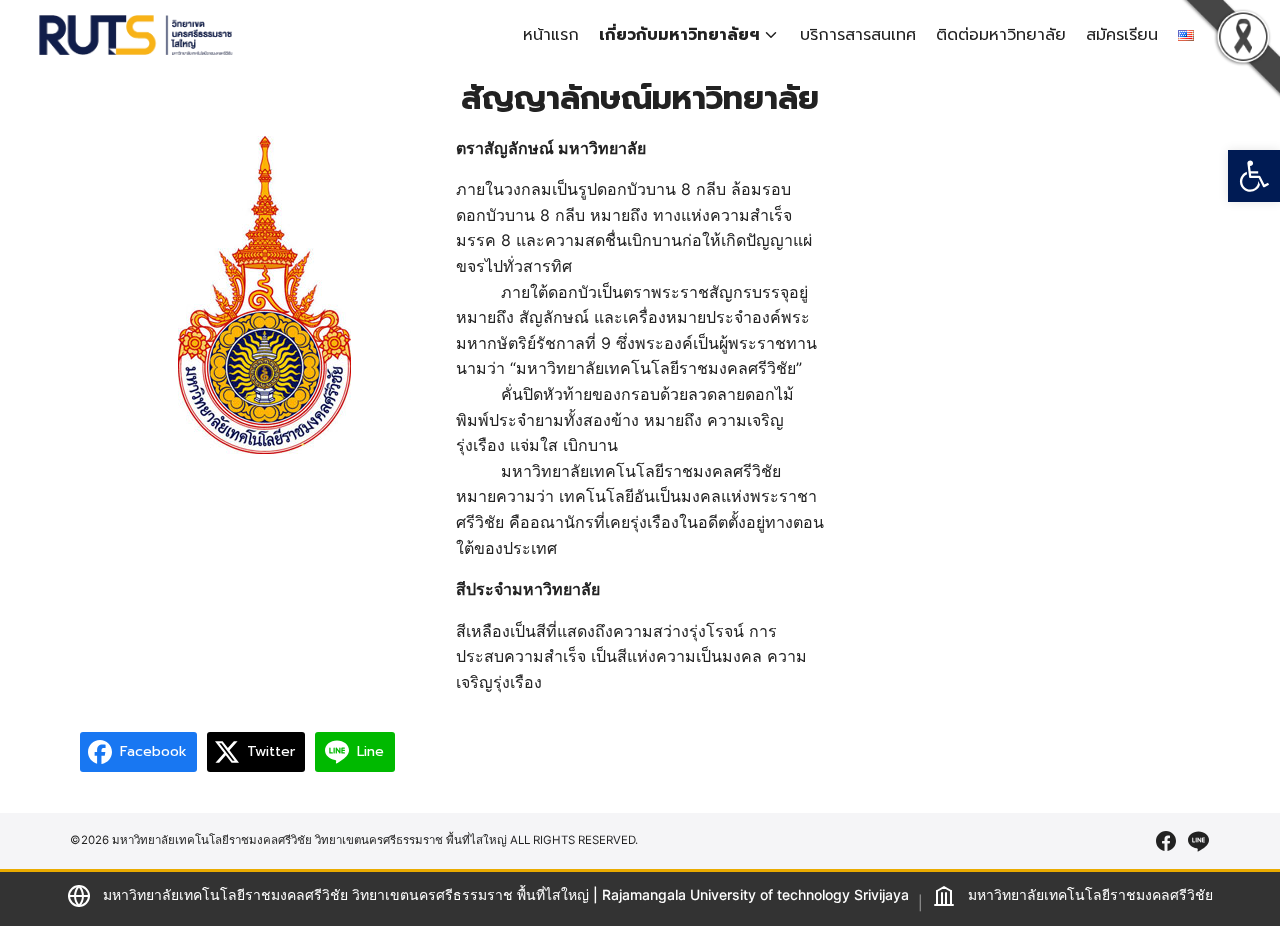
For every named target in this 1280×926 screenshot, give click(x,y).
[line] (1198, 841)
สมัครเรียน (1122, 35)
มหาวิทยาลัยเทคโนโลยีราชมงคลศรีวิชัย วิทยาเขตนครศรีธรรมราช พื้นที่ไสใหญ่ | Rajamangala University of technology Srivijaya (506, 894)
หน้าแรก (551, 35)
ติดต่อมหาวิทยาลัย (1001, 35)
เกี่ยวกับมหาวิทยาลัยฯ (679, 35)
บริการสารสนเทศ (858, 35)
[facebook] (1166, 841)
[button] (1254, 176)
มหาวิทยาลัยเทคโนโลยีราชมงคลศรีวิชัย (1090, 894)
